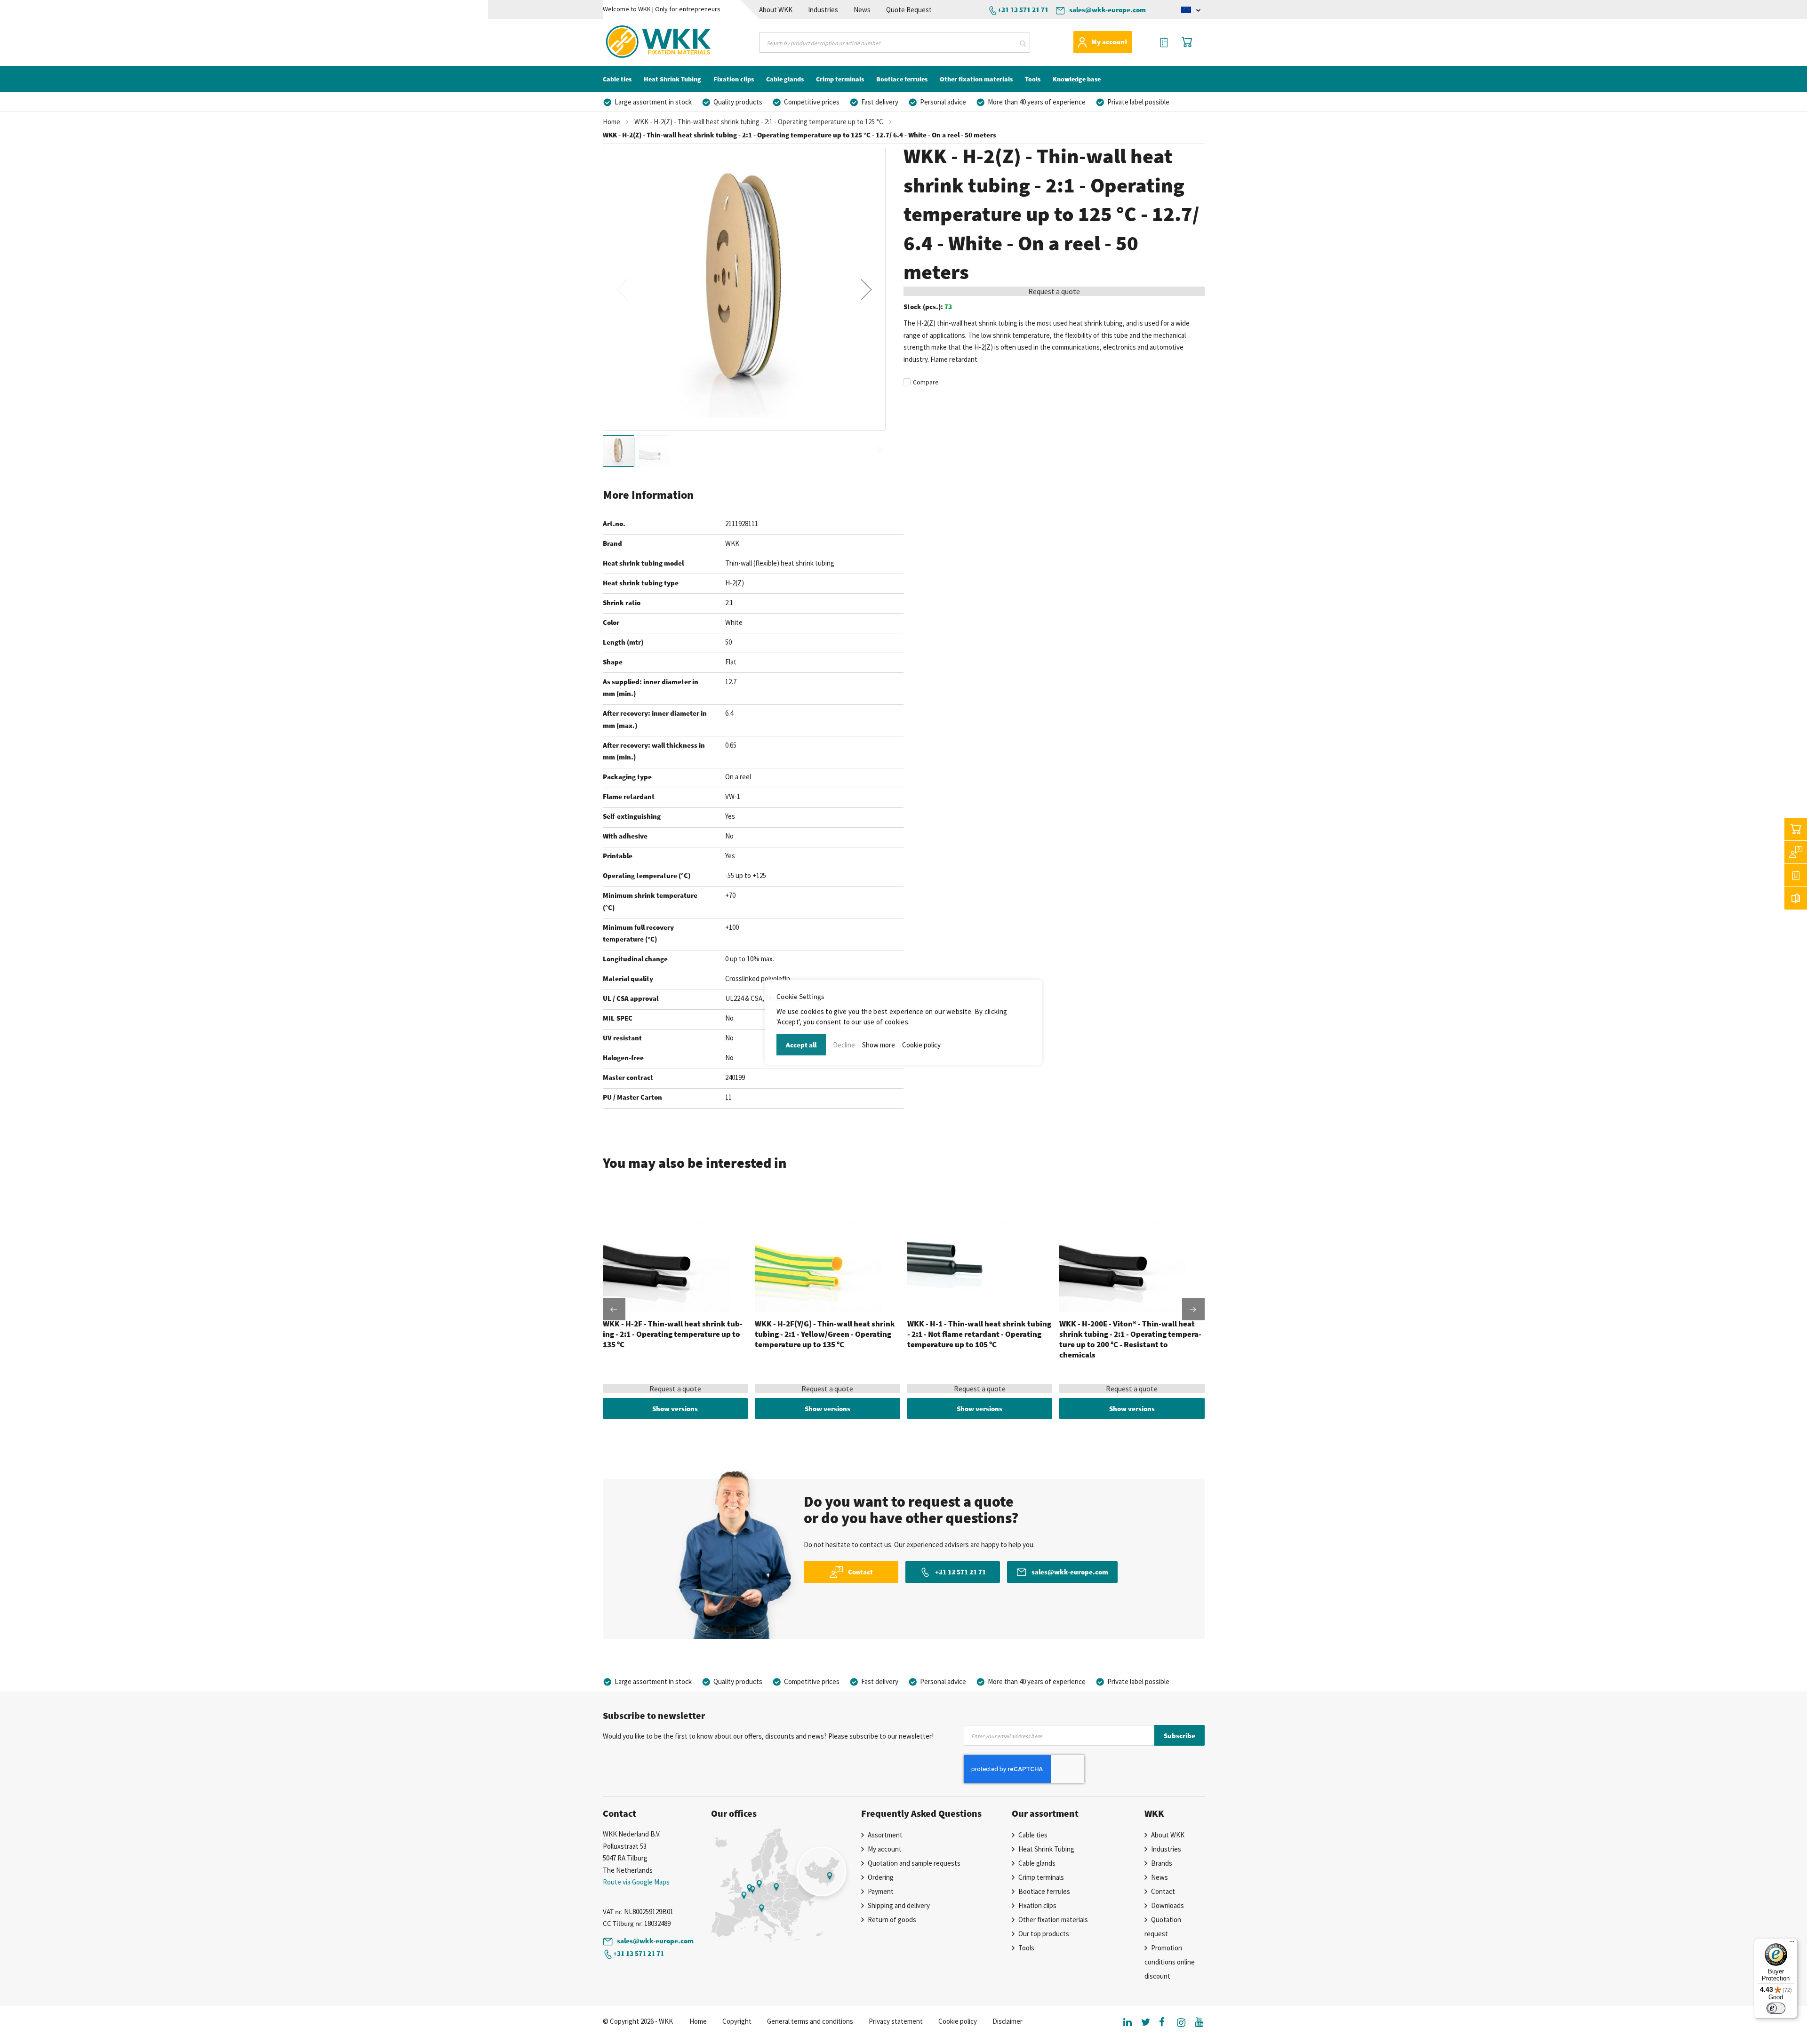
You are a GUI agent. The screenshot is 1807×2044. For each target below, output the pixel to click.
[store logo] (642, 42)
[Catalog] (1796, 898)
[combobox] (895, 42)
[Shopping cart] (1796, 829)
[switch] (1776, 2008)
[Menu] (1792, 1944)
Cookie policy (921, 1045)
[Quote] (1796, 875)
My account (1109, 42)
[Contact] (1796, 852)
